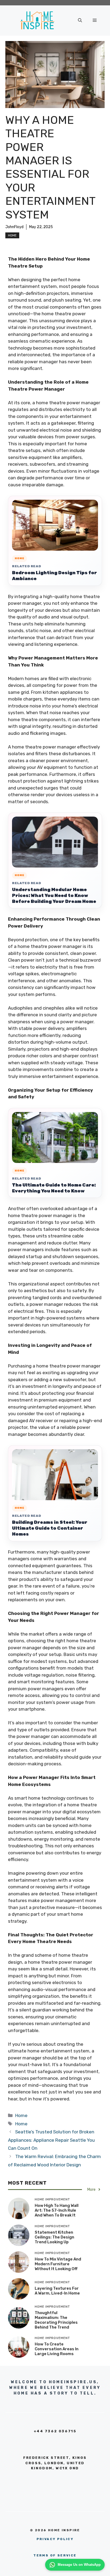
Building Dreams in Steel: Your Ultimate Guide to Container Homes (50, 1528)
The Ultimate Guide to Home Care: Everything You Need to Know (54, 1188)
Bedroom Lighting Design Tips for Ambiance (54, 576)
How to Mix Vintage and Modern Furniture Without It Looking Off (58, 2264)
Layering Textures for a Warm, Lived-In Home (57, 2291)
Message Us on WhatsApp (79, 2565)
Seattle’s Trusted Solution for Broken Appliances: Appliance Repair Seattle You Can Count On (51, 2140)
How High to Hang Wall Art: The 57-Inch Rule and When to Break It (57, 2210)
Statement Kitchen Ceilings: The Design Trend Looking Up (54, 2237)
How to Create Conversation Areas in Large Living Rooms (57, 2349)
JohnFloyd (14, 227)
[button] (80, 20)
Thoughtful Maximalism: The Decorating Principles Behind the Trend (56, 2320)
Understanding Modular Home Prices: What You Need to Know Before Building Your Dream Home (54, 895)
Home (12, 235)
